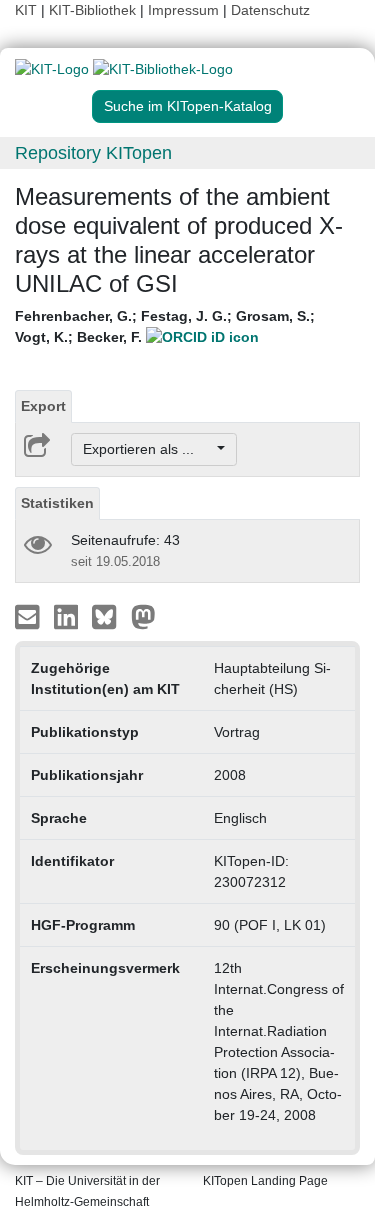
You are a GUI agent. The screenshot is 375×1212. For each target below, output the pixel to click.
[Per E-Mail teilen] (29, 616)
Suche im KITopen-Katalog (188, 106)
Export (43, 406)
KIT (26, 10)
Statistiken (57, 503)
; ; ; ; (165, 326)
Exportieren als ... (148, 449)
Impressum (183, 10)
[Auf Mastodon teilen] (143, 616)
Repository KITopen (93, 153)
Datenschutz (270, 10)
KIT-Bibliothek (94, 10)
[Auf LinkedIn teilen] (68, 616)
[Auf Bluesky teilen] (109, 616)
